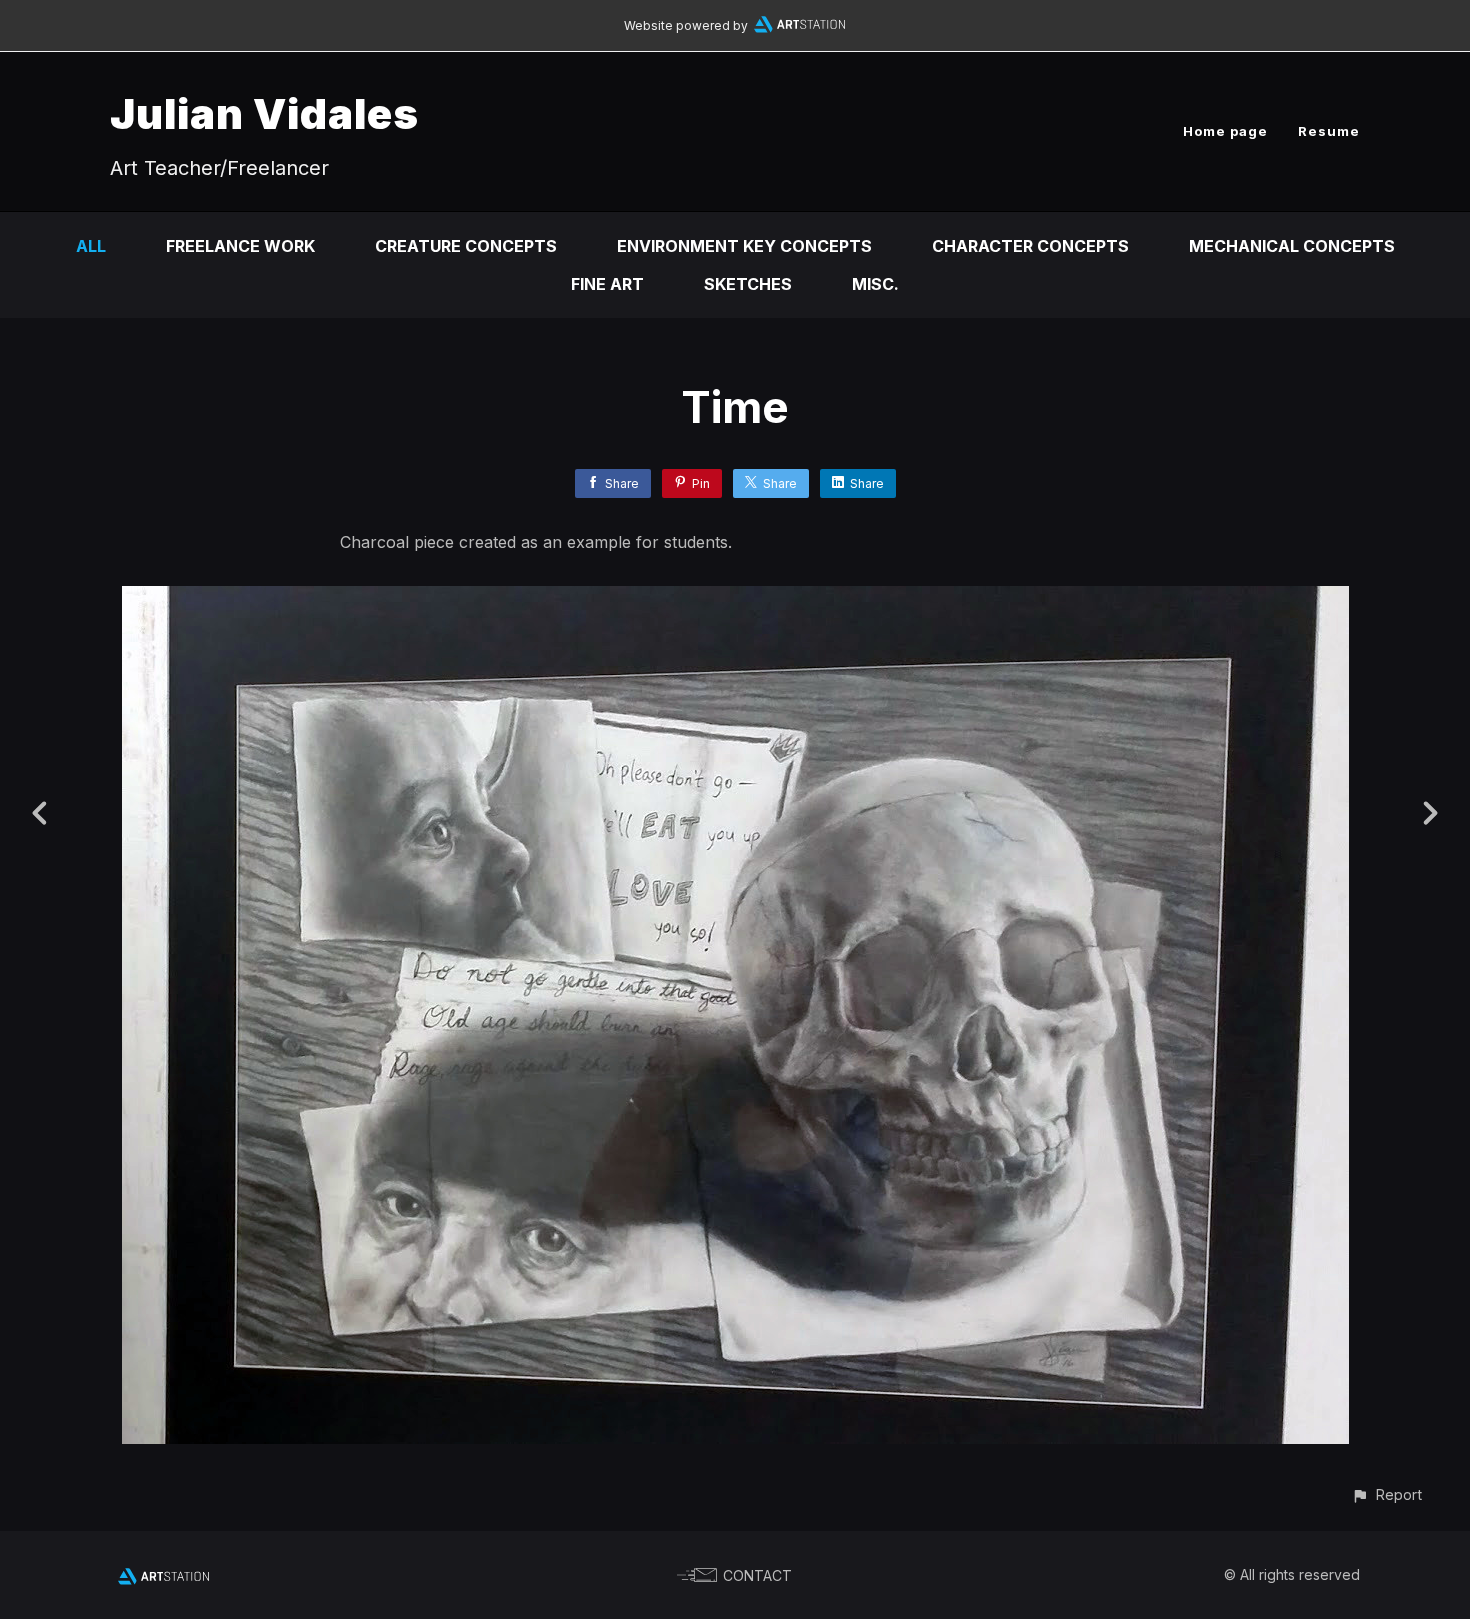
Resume (1329, 131)
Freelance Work (240, 246)
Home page (1225, 131)
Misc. (875, 284)
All (91, 246)
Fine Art (607, 284)
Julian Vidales (264, 113)
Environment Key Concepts (744, 246)
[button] (1386, 1494)
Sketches (748, 284)
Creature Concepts (466, 246)
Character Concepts (1030, 246)
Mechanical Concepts (1292, 246)
